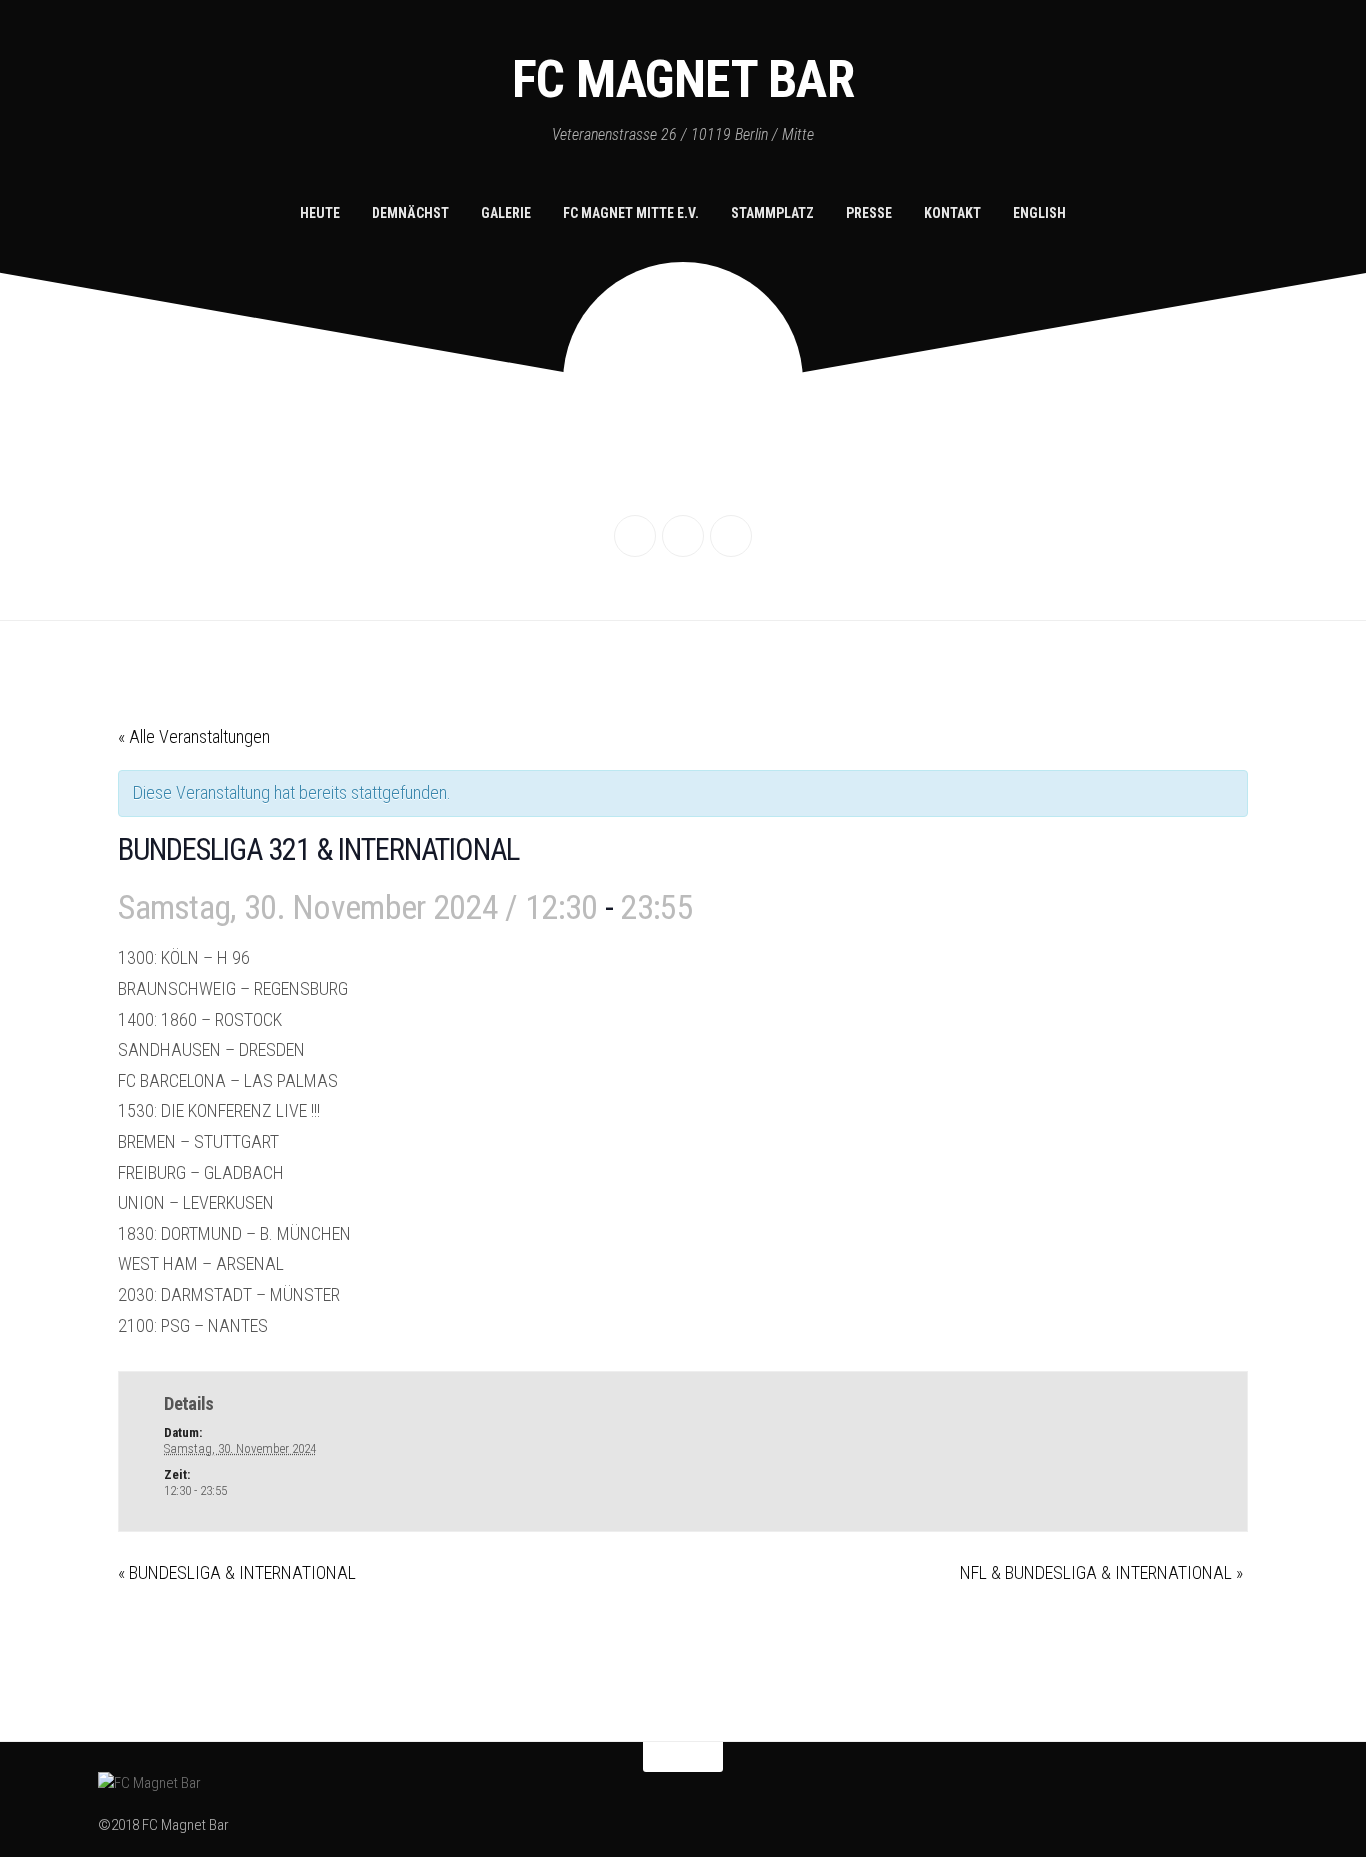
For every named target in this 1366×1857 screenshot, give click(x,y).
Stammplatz (772, 213)
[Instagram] (683, 536)
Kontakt (952, 213)
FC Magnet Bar (683, 79)
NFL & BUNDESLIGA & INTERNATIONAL (1101, 1572)
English (1039, 213)
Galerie (506, 213)
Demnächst (410, 213)
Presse (869, 213)
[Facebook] (635, 536)
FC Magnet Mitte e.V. (631, 213)
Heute (320, 213)
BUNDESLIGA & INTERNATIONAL (237, 1572)
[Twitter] (731, 536)
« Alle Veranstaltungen (194, 736)
